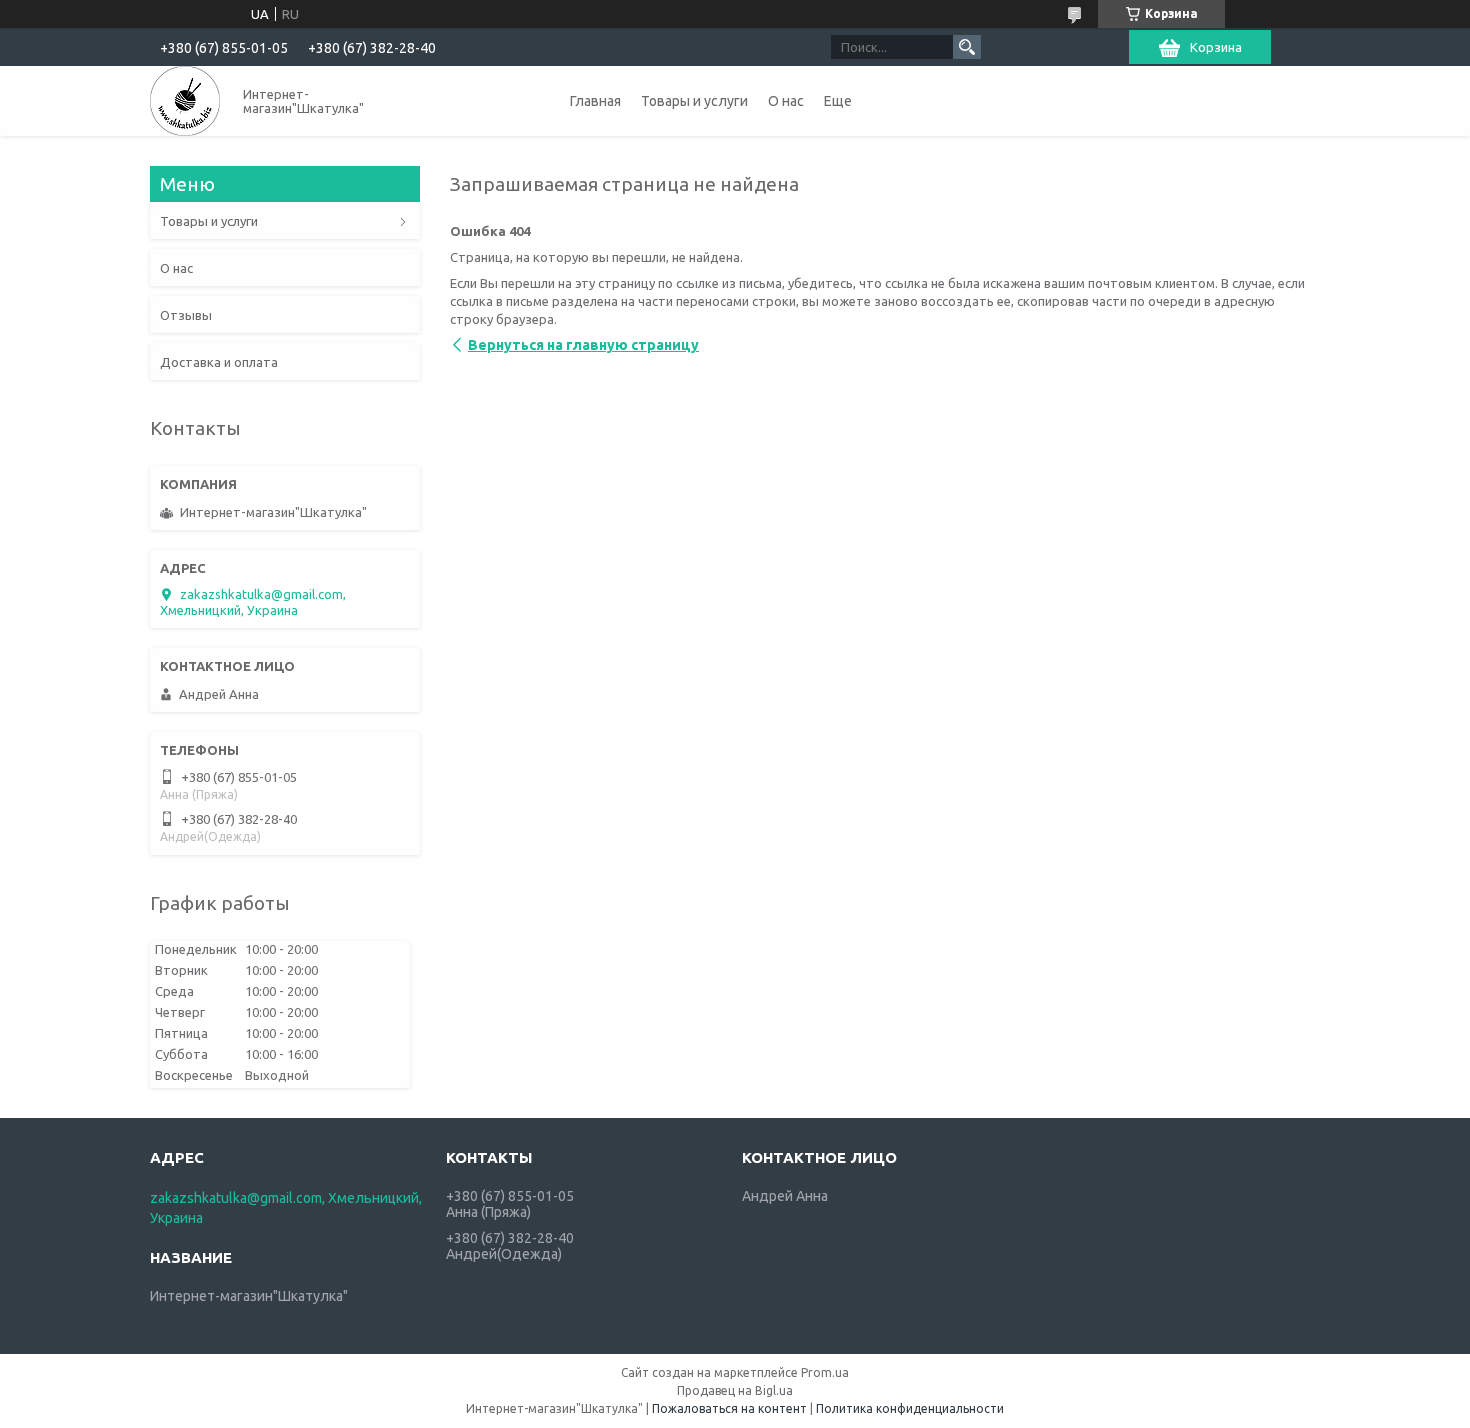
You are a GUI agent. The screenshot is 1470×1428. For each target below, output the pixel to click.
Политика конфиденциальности (910, 1408)
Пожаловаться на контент (729, 1408)
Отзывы (186, 315)
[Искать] (967, 47)
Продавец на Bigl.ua (735, 1390)
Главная (595, 101)
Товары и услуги (694, 101)
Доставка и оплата (219, 362)
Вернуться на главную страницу (583, 345)
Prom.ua (825, 1372)
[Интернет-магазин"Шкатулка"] (185, 101)
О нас (786, 101)
